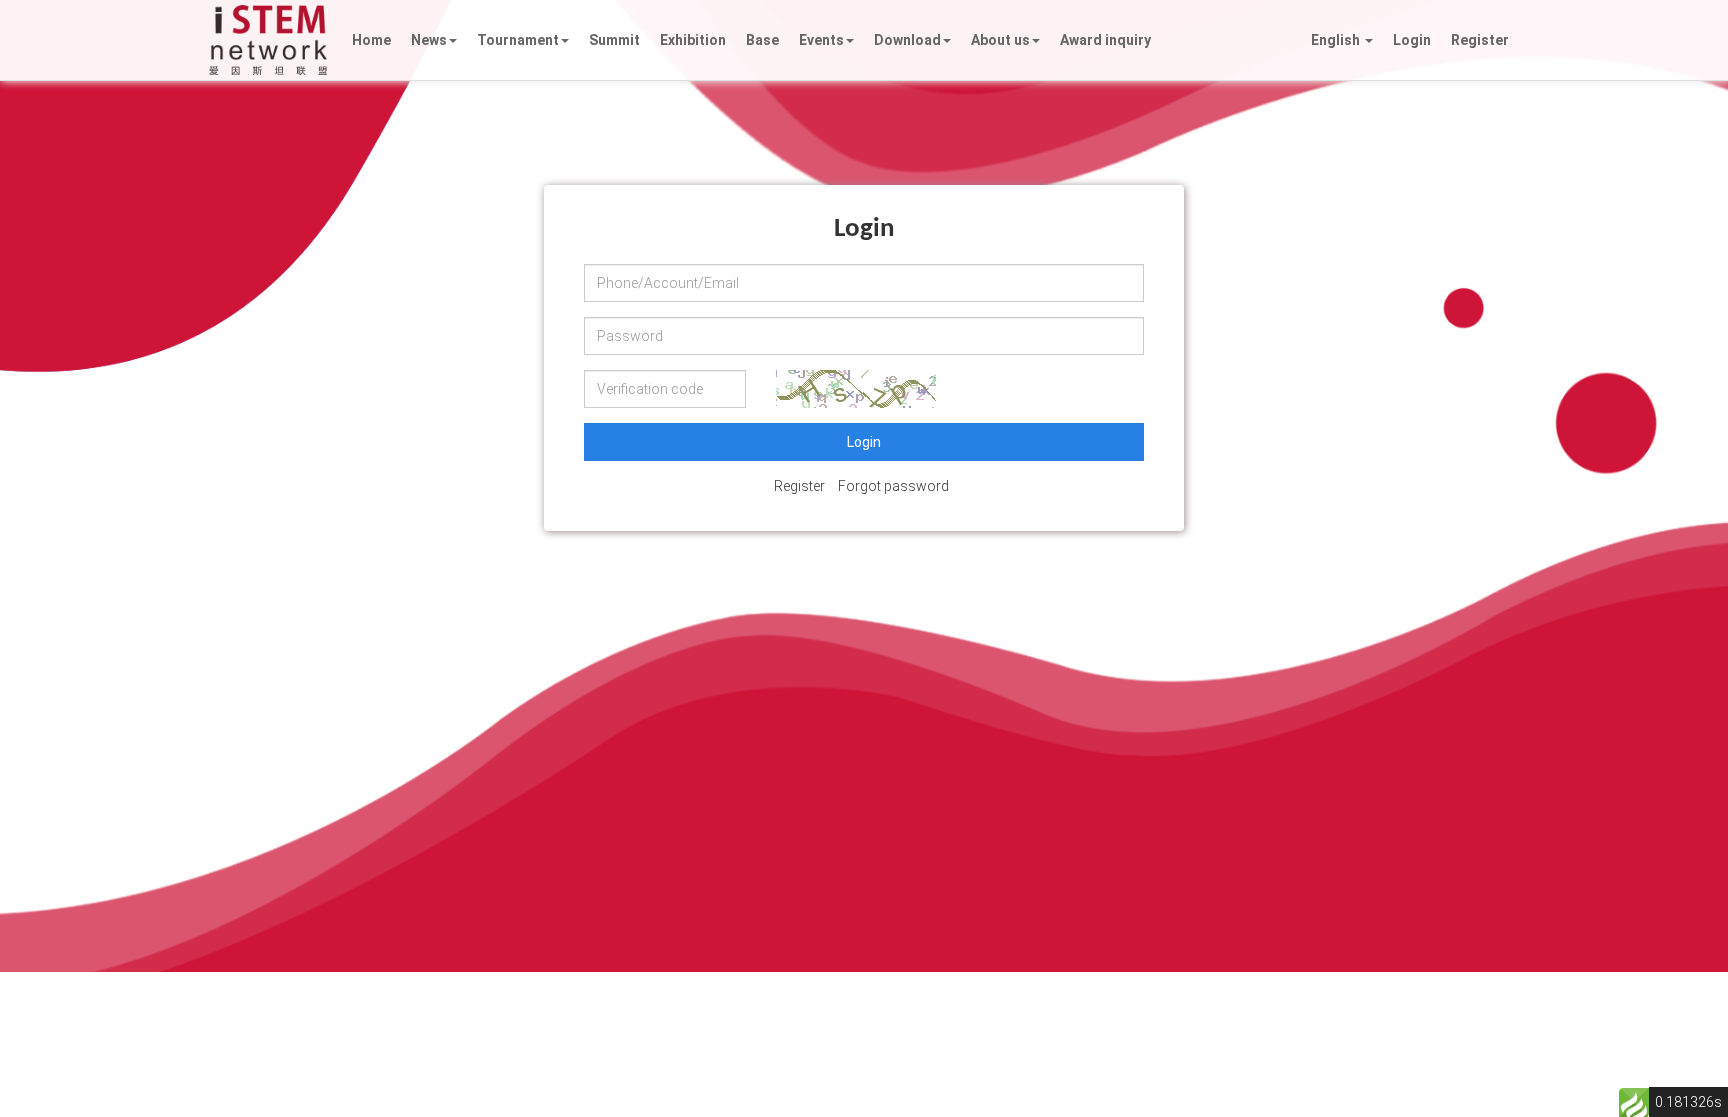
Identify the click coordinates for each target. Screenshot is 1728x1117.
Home (371, 40)
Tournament (518, 40)
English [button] (1337, 40)
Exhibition (693, 40)
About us (1000, 40)
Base (762, 40)
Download (907, 40)
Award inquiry (1105, 40)
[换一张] (856, 389)
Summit (614, 40)
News (429, 40)
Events (821, 40)
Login (1412, 40)
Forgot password (893, 486)
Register (1480, 40)
